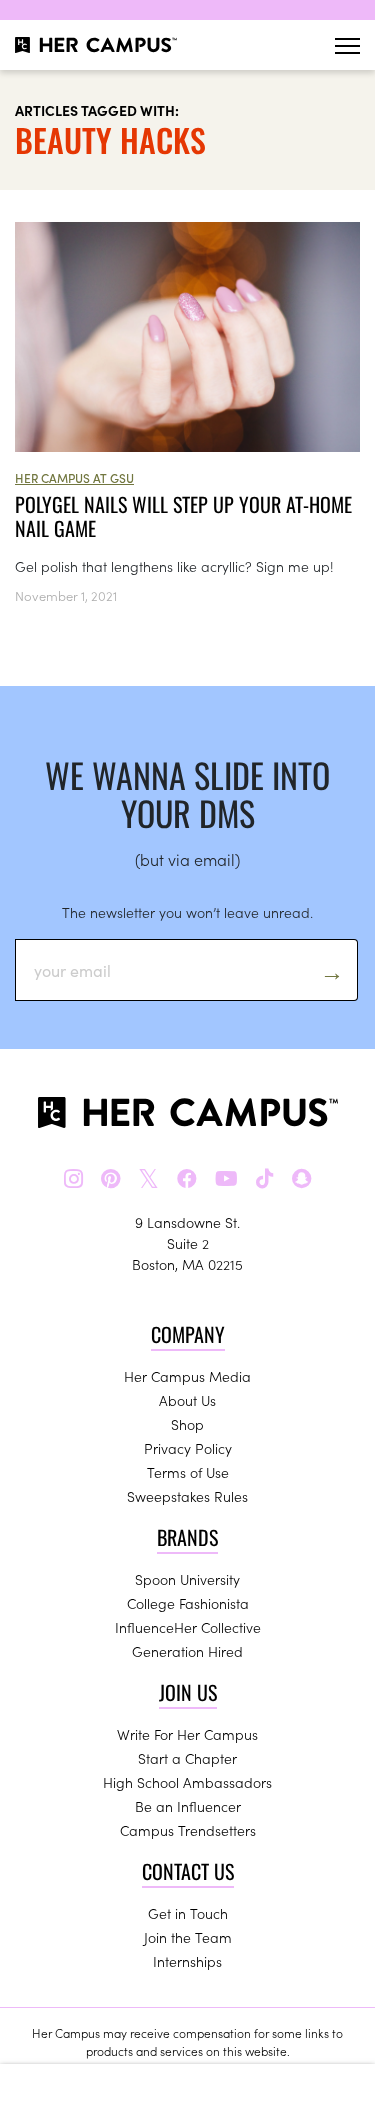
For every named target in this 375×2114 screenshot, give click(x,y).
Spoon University (187, 1579)
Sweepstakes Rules (187, 1496)
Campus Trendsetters (188, 1830)
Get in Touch (188, 1913)
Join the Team (188, 1937)
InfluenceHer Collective (188, 1627)
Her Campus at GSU (74, 477)
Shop (187, 1424)
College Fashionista (188, 1603)
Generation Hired (187, 1651)
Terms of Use (188, 1472)
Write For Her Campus (187, 1734)
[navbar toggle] (347, 45)
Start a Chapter (187, 1758)
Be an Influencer (188, 1806)
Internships (187, 1961)
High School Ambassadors (187, 1782)
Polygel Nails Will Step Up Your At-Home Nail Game (183, 516)
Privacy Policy (188, 1448)
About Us (187, 1400)
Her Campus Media (187, 1376)
